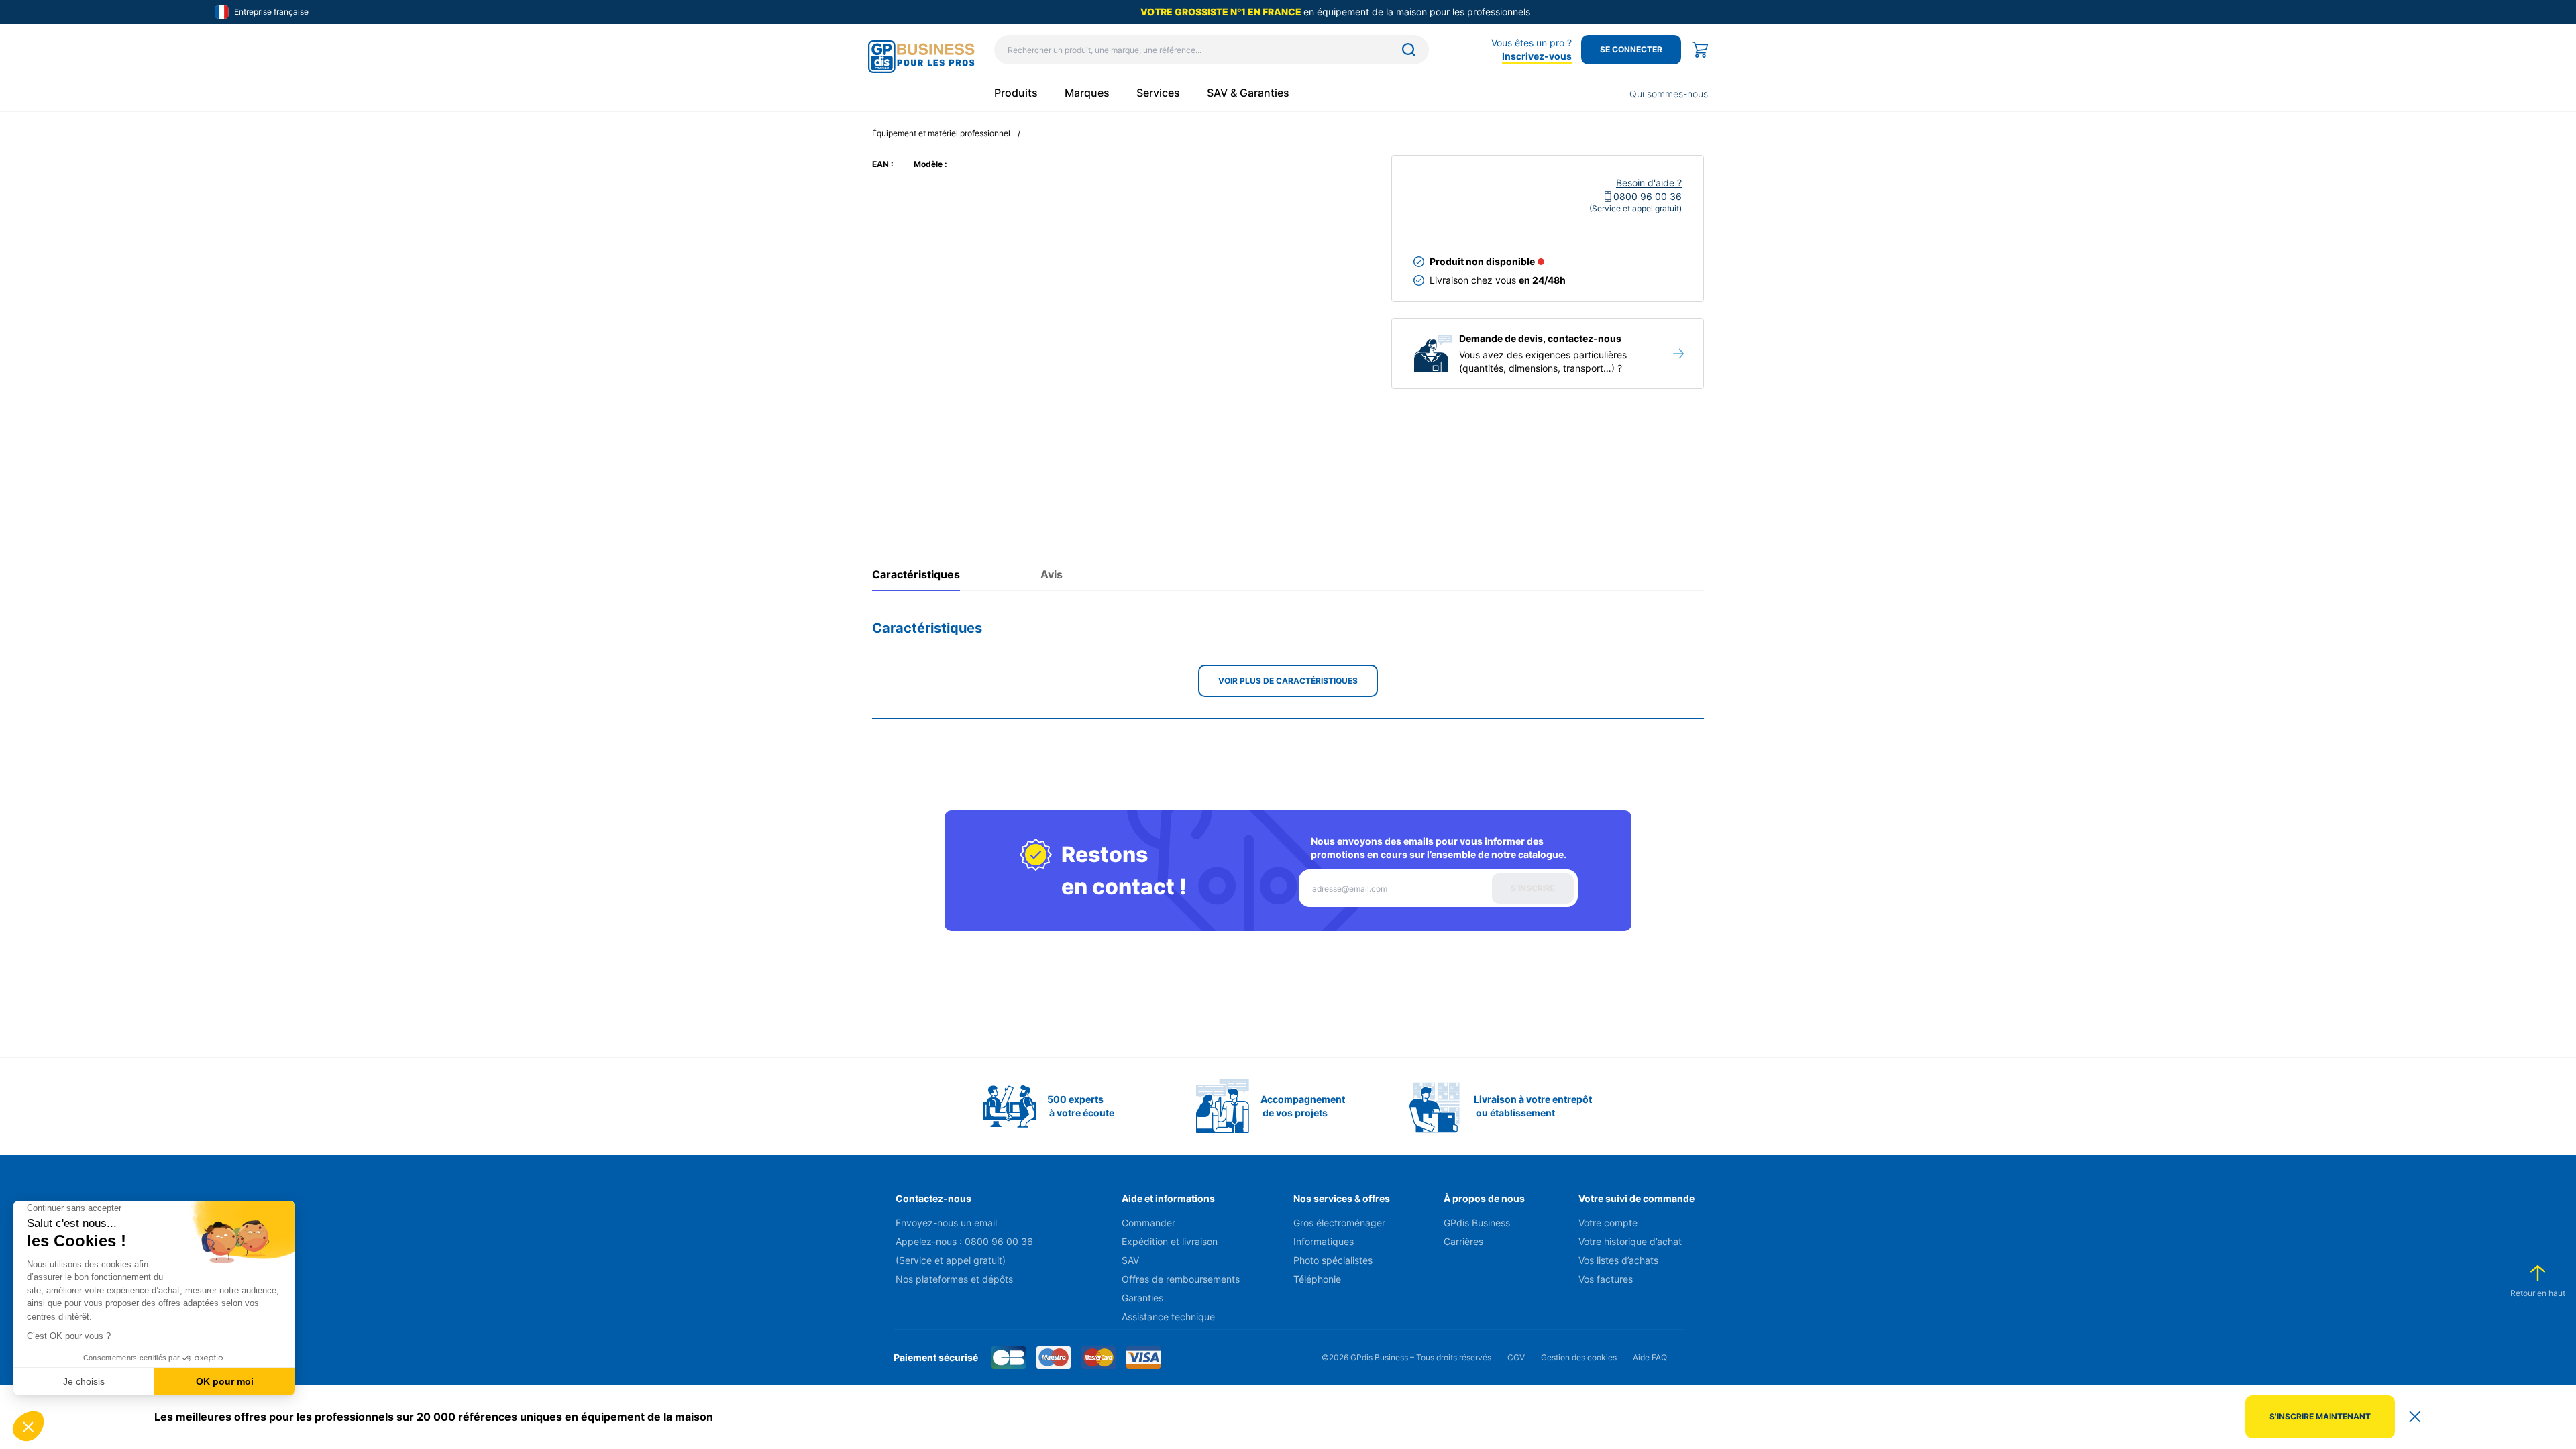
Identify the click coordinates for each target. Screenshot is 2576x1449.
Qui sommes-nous (1669, 94)
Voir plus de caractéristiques (1288, 681)
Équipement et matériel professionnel (941, 133)
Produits (1016, 93)
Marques (1087, 93)
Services (1158, 93)
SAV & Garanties (1248, 93)
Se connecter (1631, 49)
